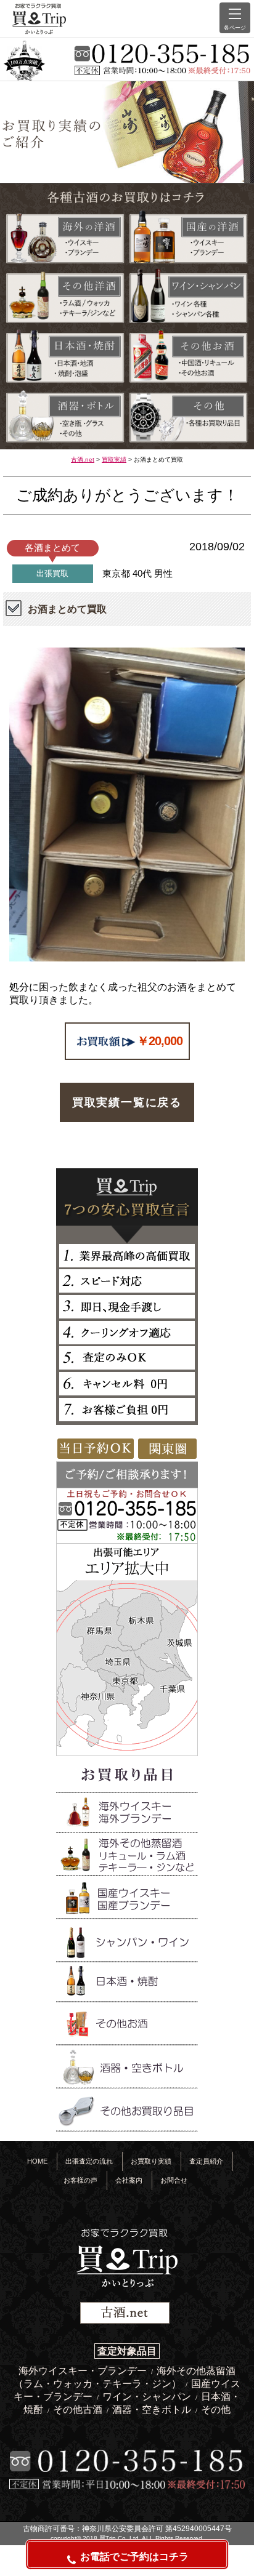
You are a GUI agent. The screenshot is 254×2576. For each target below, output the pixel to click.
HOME (37, 2161)
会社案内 (129, 2180)
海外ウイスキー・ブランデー (84, 2371)
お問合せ (174, 2180)
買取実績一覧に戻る (127, 1102)
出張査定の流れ (89, 2161)
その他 (216, 2409)
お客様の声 (80, 2180)
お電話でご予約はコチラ (134, 2557)
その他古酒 (79, 2409)
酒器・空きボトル (153, 2409)
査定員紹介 (206, 2161)
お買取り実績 (151, 2161)
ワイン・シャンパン (148, 2397)
